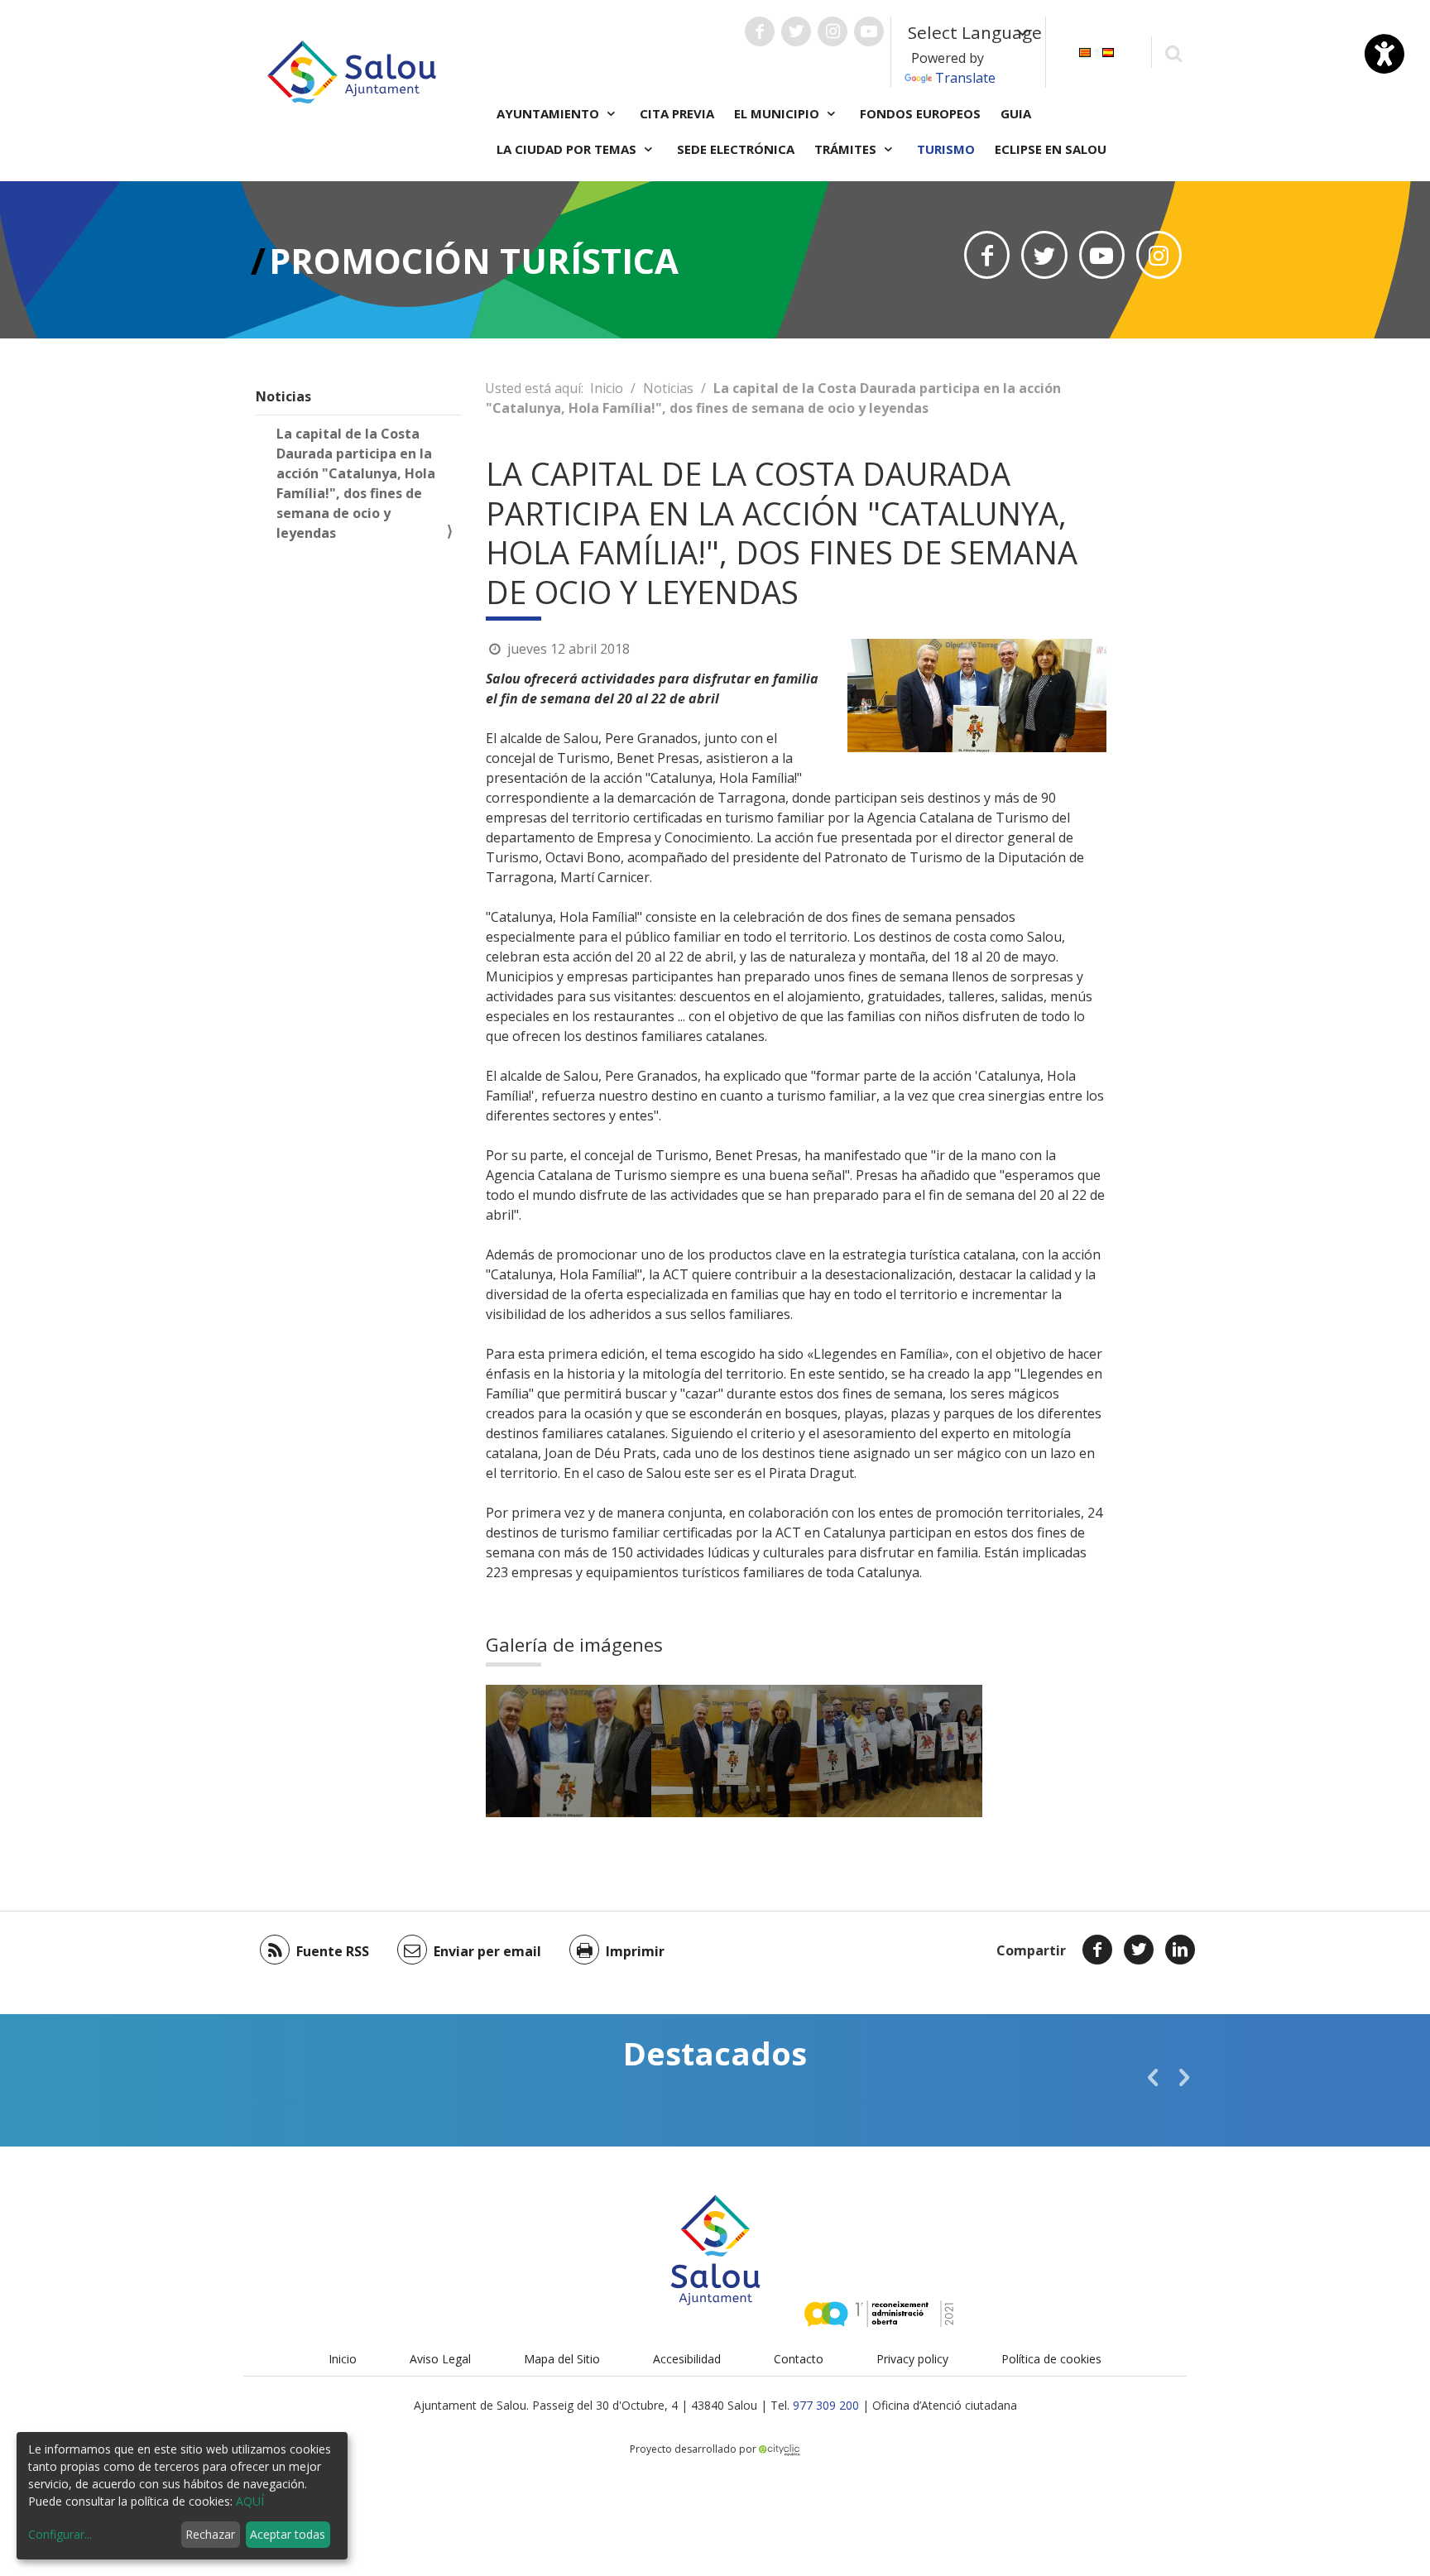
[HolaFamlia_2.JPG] (900, 1751)
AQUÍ (250, 2501)
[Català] (1085, 51)
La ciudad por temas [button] (568, 149)
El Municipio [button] (778, 113)
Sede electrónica (736, 149)
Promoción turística (474, 260)
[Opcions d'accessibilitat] (1384, 54)
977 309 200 (826, 2405)
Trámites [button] (847, 149)
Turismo (946, 149)
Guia (1016, 113)
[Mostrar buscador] (1173, 53)
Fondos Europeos (920, 113)
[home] (352, 70)
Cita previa (677, 113)
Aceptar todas (288, 2534)
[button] (1153, 2077)
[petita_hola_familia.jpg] (569, 1751)
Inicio (607, 388)
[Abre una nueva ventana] (760, 31)
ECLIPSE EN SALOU (1051, 149)
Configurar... (60, 2534)
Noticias (283, 396)
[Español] (1108, 51)
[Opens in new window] (987, 255)
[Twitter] (1139, 1950)
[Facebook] (1097, 1950)
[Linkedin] (1180, 1950)
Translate (965, 78)
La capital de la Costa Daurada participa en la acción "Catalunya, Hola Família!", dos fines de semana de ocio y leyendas (356, 483)
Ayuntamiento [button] (549, 113)
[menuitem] (1085, 51)
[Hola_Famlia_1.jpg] (734, 1751)
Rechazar (210, 2534)
